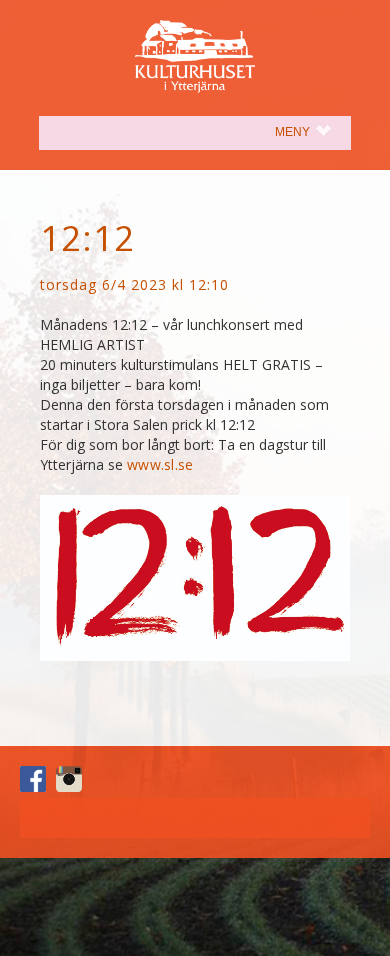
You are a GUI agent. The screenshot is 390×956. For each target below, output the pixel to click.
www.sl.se (160, 464)
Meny (313, 131)
